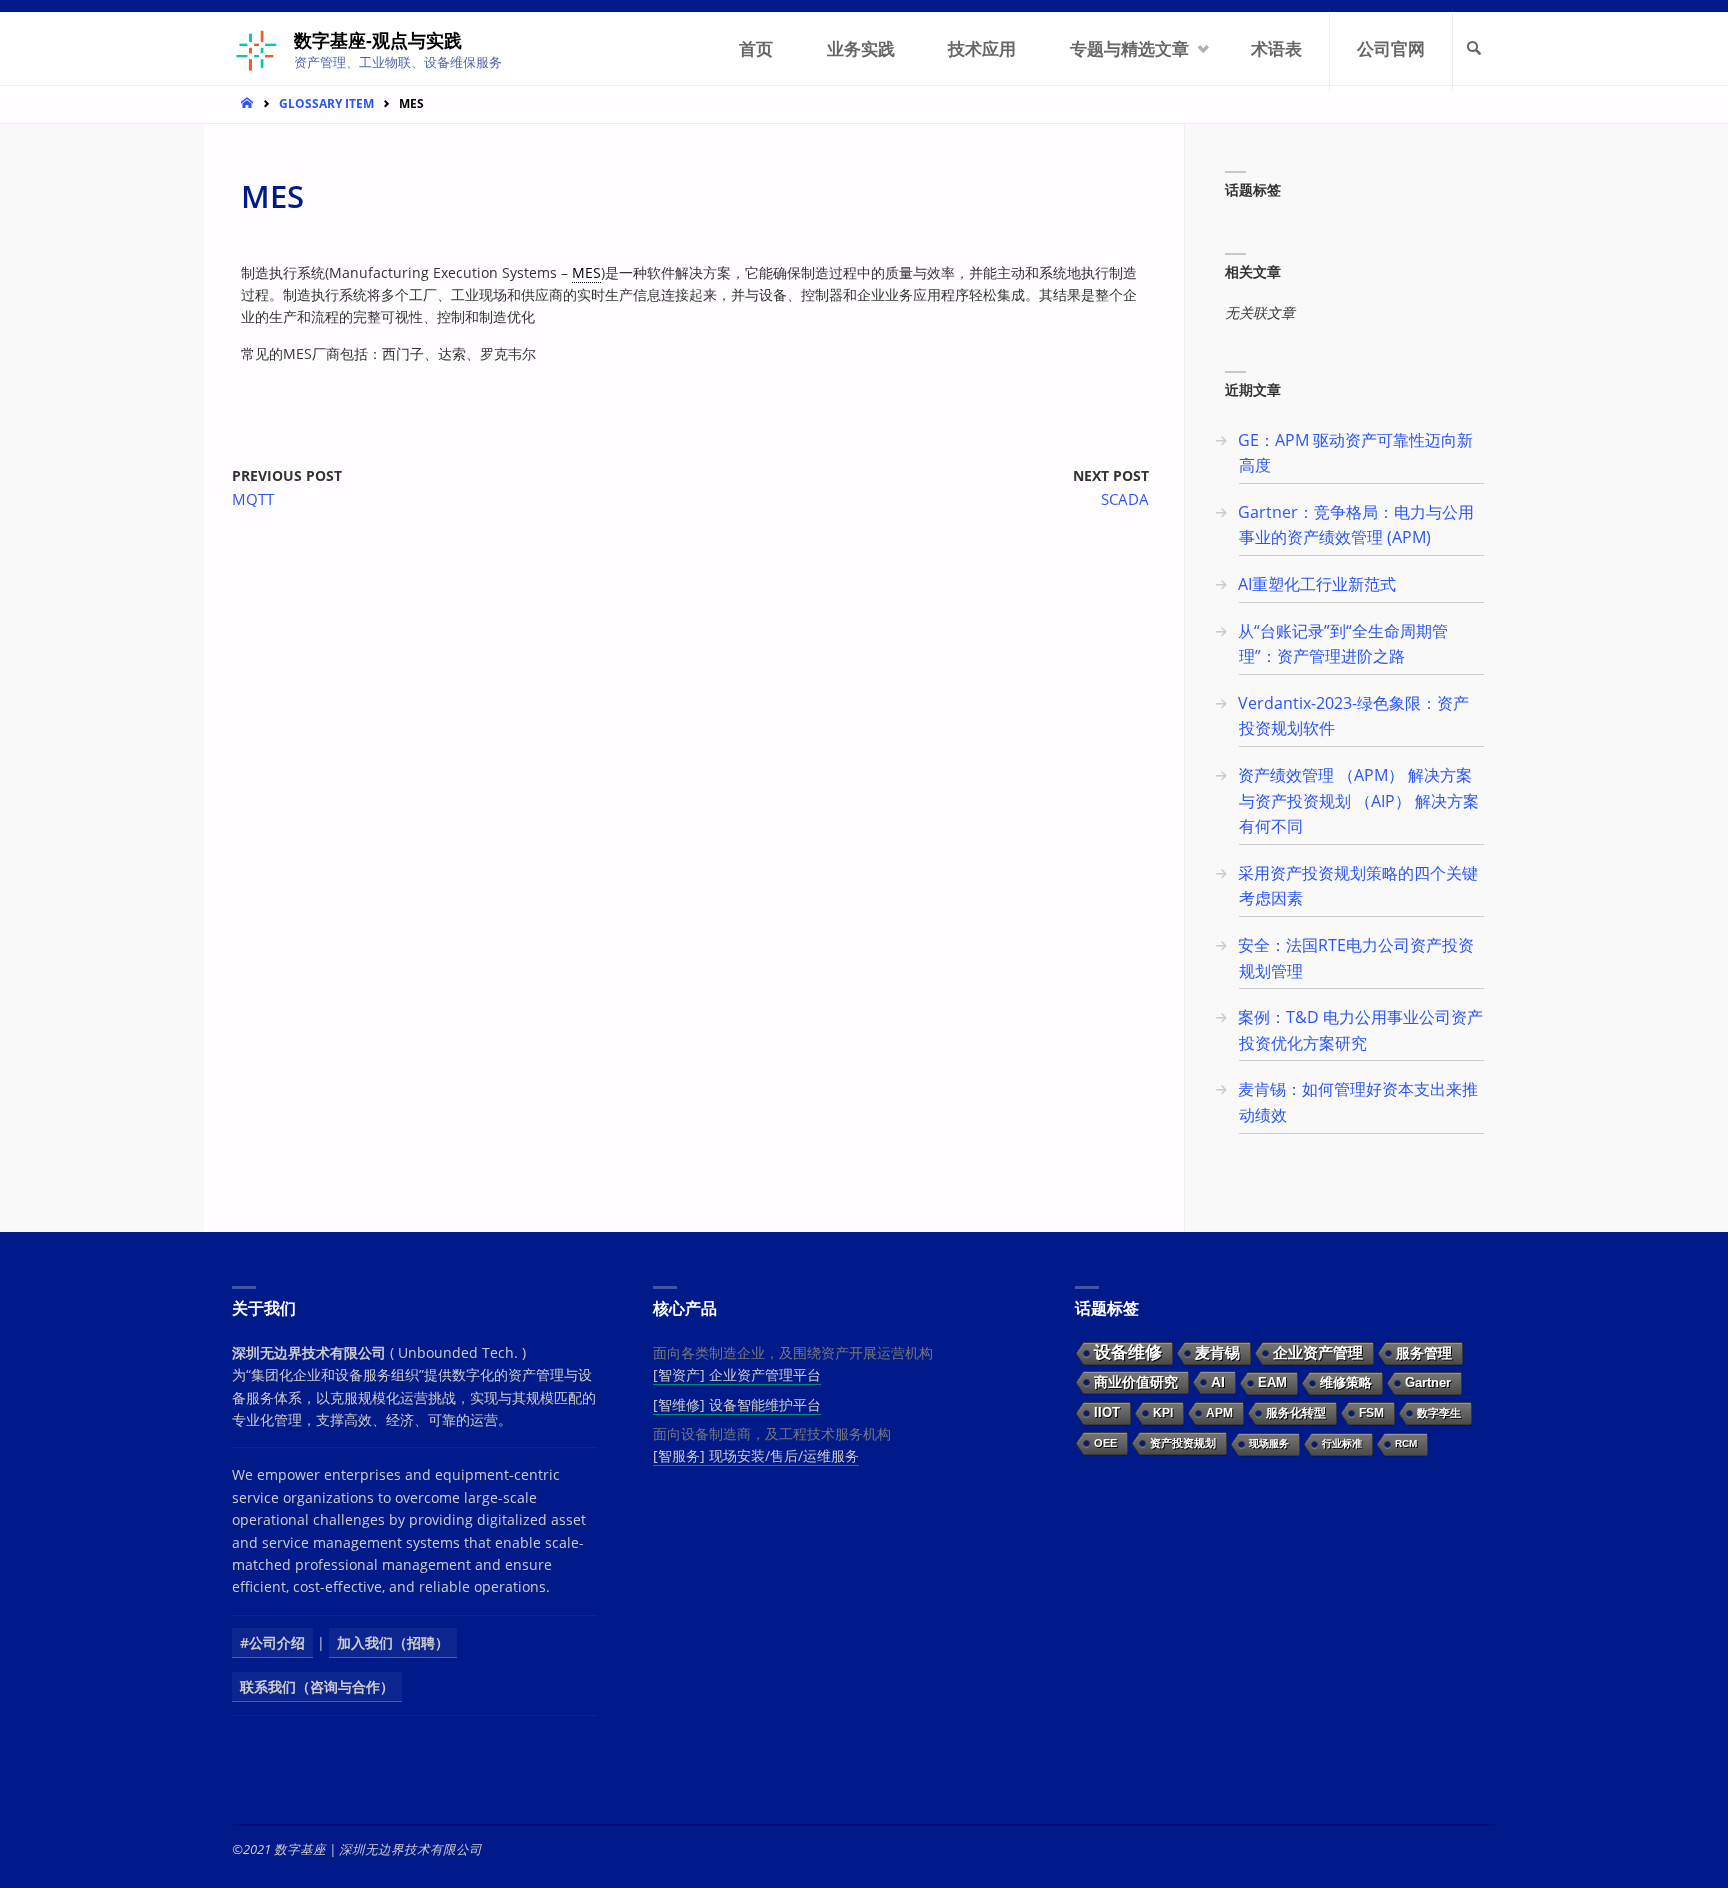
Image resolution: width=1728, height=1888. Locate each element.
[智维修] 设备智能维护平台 (737, 1404)
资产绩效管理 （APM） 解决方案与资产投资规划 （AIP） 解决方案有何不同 (1358, 800)
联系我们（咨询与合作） (317, 1686)
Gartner (1428, 1382)
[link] (1475, 48)
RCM (1406, 1443)
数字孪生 (1439, 1413)
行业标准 (1342, 1443)
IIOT (1107, 1412)
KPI (1163, 1413)
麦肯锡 (1217, 1352)
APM (1219, 1413)
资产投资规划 (1183, 1443)
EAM (1272, 1382)
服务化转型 (1296, 1413)
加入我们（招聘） (393, 1642)
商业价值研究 (1136, 1382)
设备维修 (1128, 1352)
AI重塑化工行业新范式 (1317, 584)
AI (1218, 1382)
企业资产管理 (1318, 1352)
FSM (1371, 1413)
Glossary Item (326, 103)
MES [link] (586, 272)
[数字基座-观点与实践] (256, 48)
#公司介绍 (272, 1642)
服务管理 (1424, 1353)
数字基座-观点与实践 (378, 40)
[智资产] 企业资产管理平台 (737, 1374)
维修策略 (1346, 1382)
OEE (1105, 1443)
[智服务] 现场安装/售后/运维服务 (756, 1455)
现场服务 (1269, 1443)
